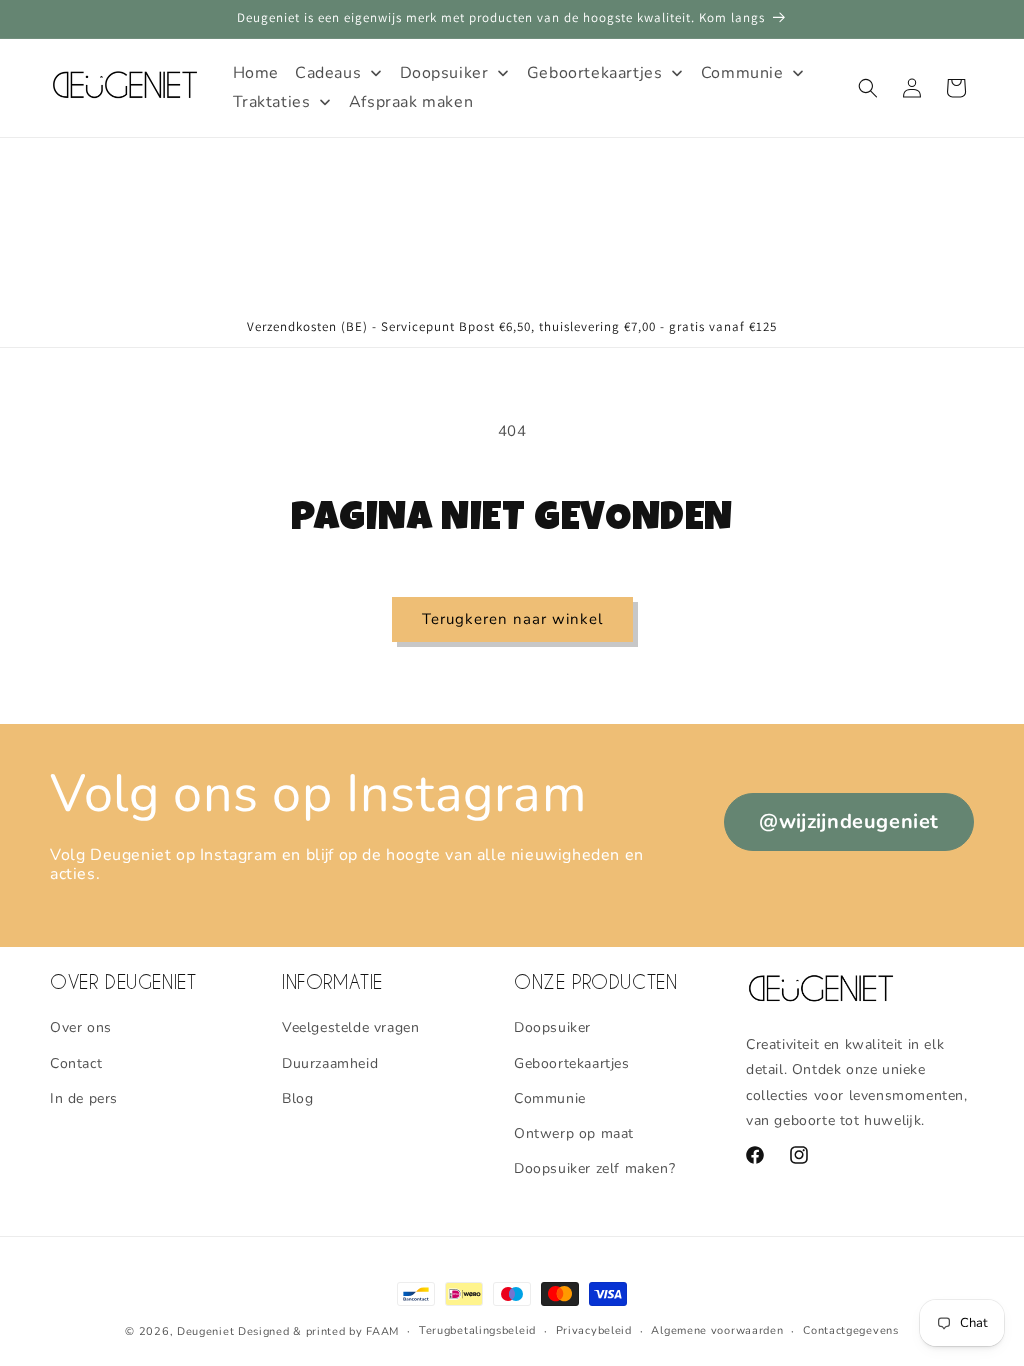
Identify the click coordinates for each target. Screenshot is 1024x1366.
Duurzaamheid (330, 1063)
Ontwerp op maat (574, 1133)
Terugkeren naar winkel (512, 619)
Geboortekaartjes (572, 1063)
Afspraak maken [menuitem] (411, 102)
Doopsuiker (552, 1027)
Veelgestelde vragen (350, 1027)
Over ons (81, 1027)
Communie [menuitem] (742, 73)
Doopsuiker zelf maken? (594, 1168)
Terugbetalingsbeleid (477, 1330)
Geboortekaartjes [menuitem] (595, 73)
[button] (868, 88)
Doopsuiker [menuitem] (444, 73)
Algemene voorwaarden (717, 1330)
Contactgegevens (851, 1330)
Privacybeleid (594, 1330)
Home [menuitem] (256, 73)
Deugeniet (205, 1331)
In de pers (84, 1098)
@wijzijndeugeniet (849, 821)
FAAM (382, 1331)
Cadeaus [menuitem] (328, 73)
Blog (297, 1098)
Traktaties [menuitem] (272, 102)
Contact (76, 1063)
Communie (550, 1098)
